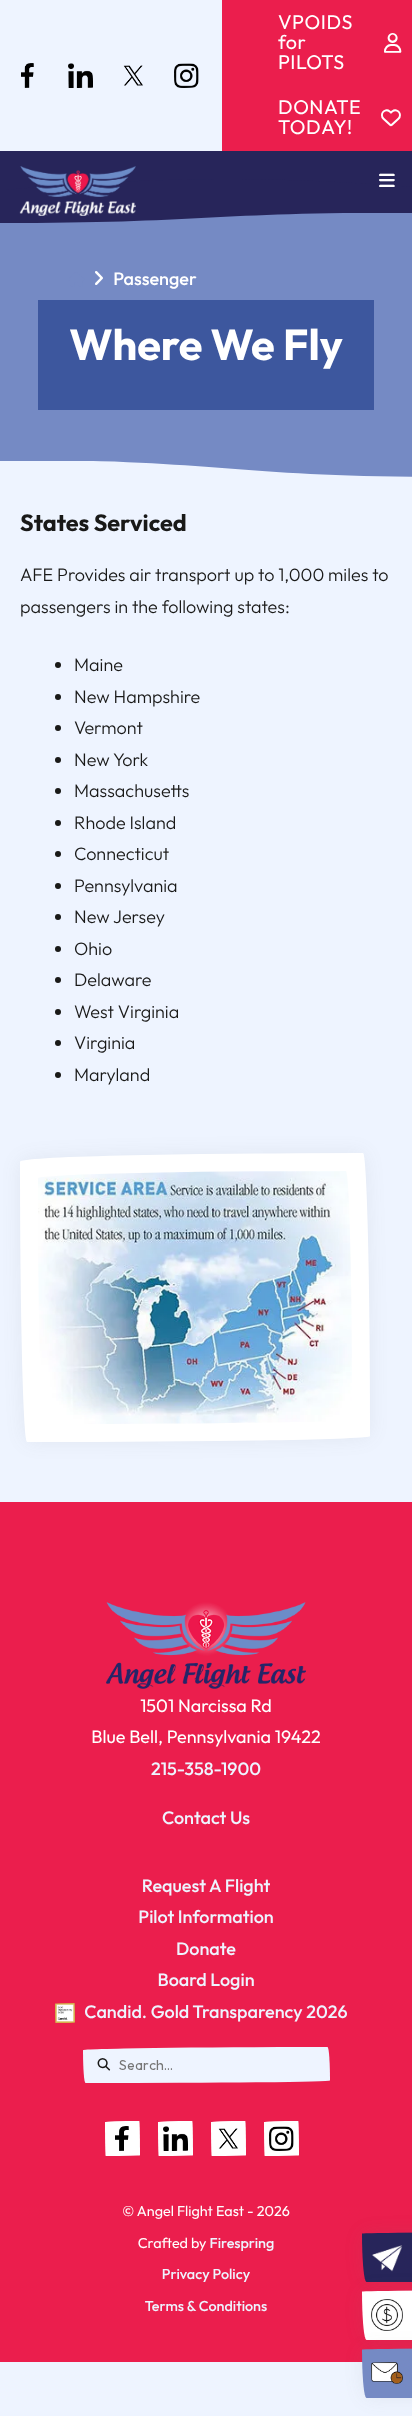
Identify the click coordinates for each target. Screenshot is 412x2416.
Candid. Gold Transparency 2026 (215, 2011)
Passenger (155, 278)
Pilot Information (205, 1916)
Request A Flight (206, 1885)
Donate (206, 1948)
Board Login (205, 1979)
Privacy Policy (206, 2274)
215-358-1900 (206, 1768)
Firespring (241, 2243)
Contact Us (206, 1817)
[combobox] (206, 2065)
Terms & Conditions (206, 2306)
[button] (387, 181)
